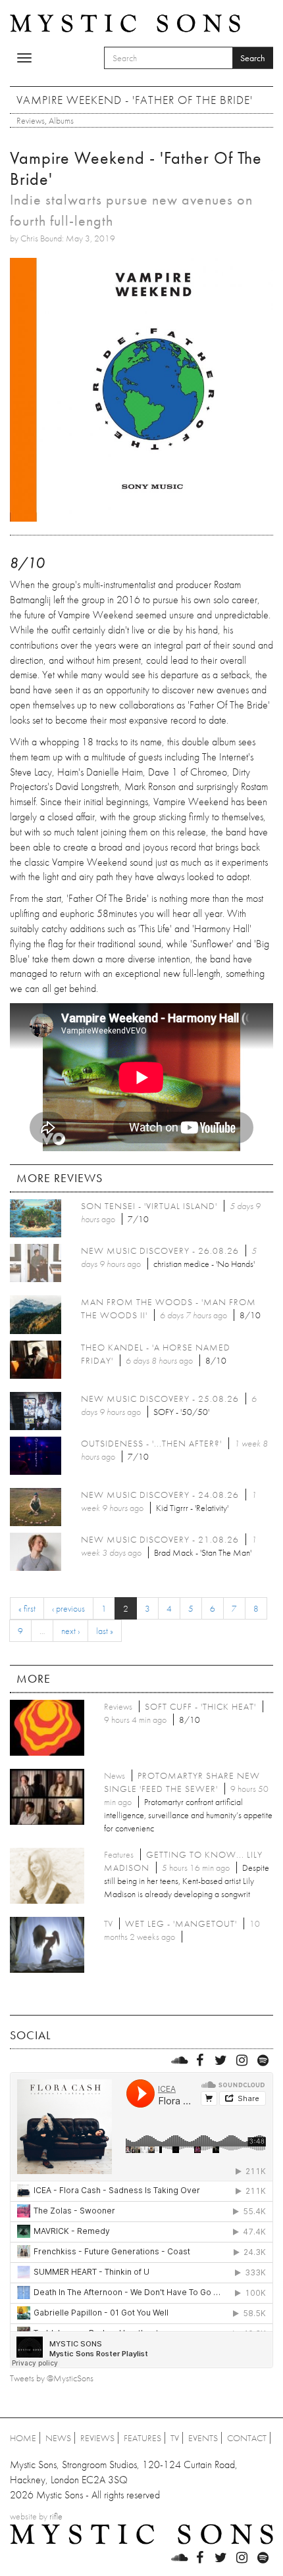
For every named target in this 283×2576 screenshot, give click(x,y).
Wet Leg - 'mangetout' (181, 1923)
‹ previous (68, 1608)
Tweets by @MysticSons (52, 2378)
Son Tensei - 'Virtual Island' (149, 1206)
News (58, 2438)
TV (175, 2438)
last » (105, 1631)
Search (253, 58)
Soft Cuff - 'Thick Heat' (200, 1706)
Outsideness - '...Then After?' (151, 1443)
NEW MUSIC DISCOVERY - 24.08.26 (160, 1495)
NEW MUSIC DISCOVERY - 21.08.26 (160, 1539)
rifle (56, 2516)
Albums (61, 120)
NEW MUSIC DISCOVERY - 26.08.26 (160, 1251)
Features (142, 2438)
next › (70, 1631)
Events (203, 2438)
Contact (247, 2438)
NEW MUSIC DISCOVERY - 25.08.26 (160, 1399)
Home (23, 2438)
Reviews (31, 120)
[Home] (125, 22)
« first (27, 1608)
